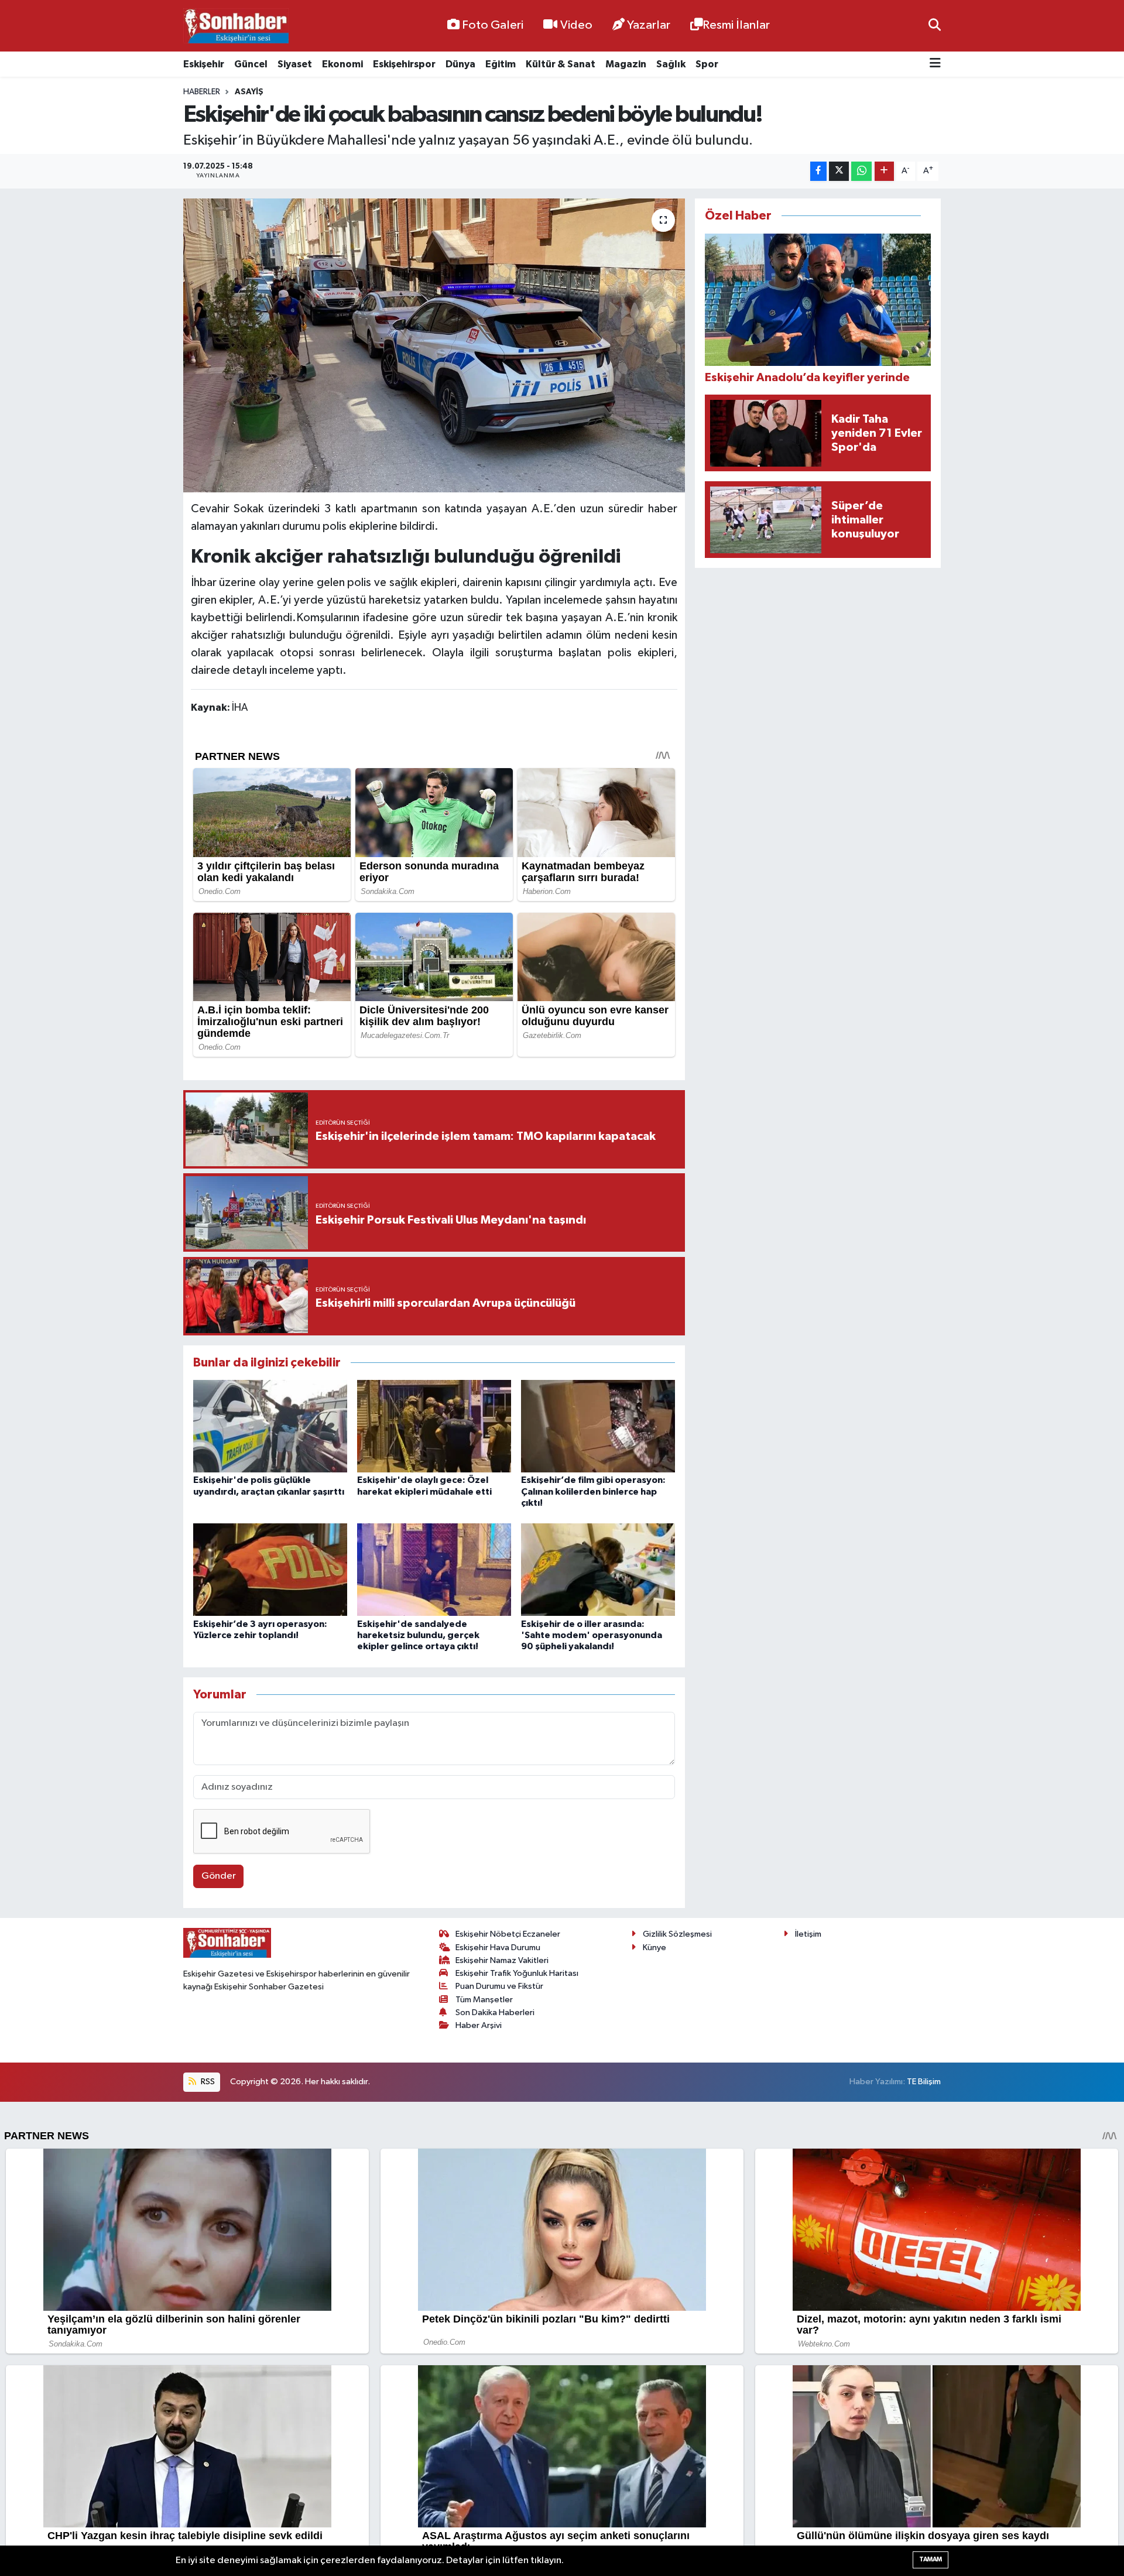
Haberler (202, 92)
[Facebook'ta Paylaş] (818, 171)
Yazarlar (649, 25)
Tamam (931, 2559)
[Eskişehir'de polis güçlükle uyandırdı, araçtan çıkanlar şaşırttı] (270, 1426)
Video (576, 25)
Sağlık (671, 64)
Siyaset (295, 64)
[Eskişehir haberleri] (236, 26)
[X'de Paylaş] (839, 171)
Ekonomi (342, 64)
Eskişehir (204, 64)
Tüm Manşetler (484, 2000)
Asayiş (249, 92)
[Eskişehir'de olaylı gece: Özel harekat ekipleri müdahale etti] (434, 1426)
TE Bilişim (924, 2082)
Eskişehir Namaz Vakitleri (502, 1960)
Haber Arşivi (479, 2025)
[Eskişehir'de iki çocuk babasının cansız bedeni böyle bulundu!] (434, 345)
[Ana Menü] (935, 64)
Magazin (626, 64)
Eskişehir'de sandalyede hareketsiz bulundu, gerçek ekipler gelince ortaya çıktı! (418, 1635)
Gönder (219, 1876)
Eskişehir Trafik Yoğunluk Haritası (517, 1973)
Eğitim (501, 64)
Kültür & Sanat (561, 64)
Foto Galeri (493, 25)
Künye (654, 1948)
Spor (707, 64)
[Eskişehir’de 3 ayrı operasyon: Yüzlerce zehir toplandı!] (270, 1569)
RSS (207, 2082)
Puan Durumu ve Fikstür (499, 1986)
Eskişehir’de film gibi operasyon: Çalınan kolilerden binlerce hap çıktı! (593, 1491)
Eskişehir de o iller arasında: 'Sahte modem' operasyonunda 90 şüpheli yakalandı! (592, 1635)
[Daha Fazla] (884, 171)
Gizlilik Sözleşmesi (677, 1934)
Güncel (251, 64)
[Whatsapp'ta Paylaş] (861, 171)
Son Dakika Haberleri (495, 2012)
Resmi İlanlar (736, 25)
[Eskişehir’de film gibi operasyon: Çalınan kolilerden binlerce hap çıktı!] (598, 1426)
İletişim (808, 1934)
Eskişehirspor (404, 64)
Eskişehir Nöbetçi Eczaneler (508, 1934)
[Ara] (935, 25)
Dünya (460, 64)
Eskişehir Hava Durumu (498, 1948)
